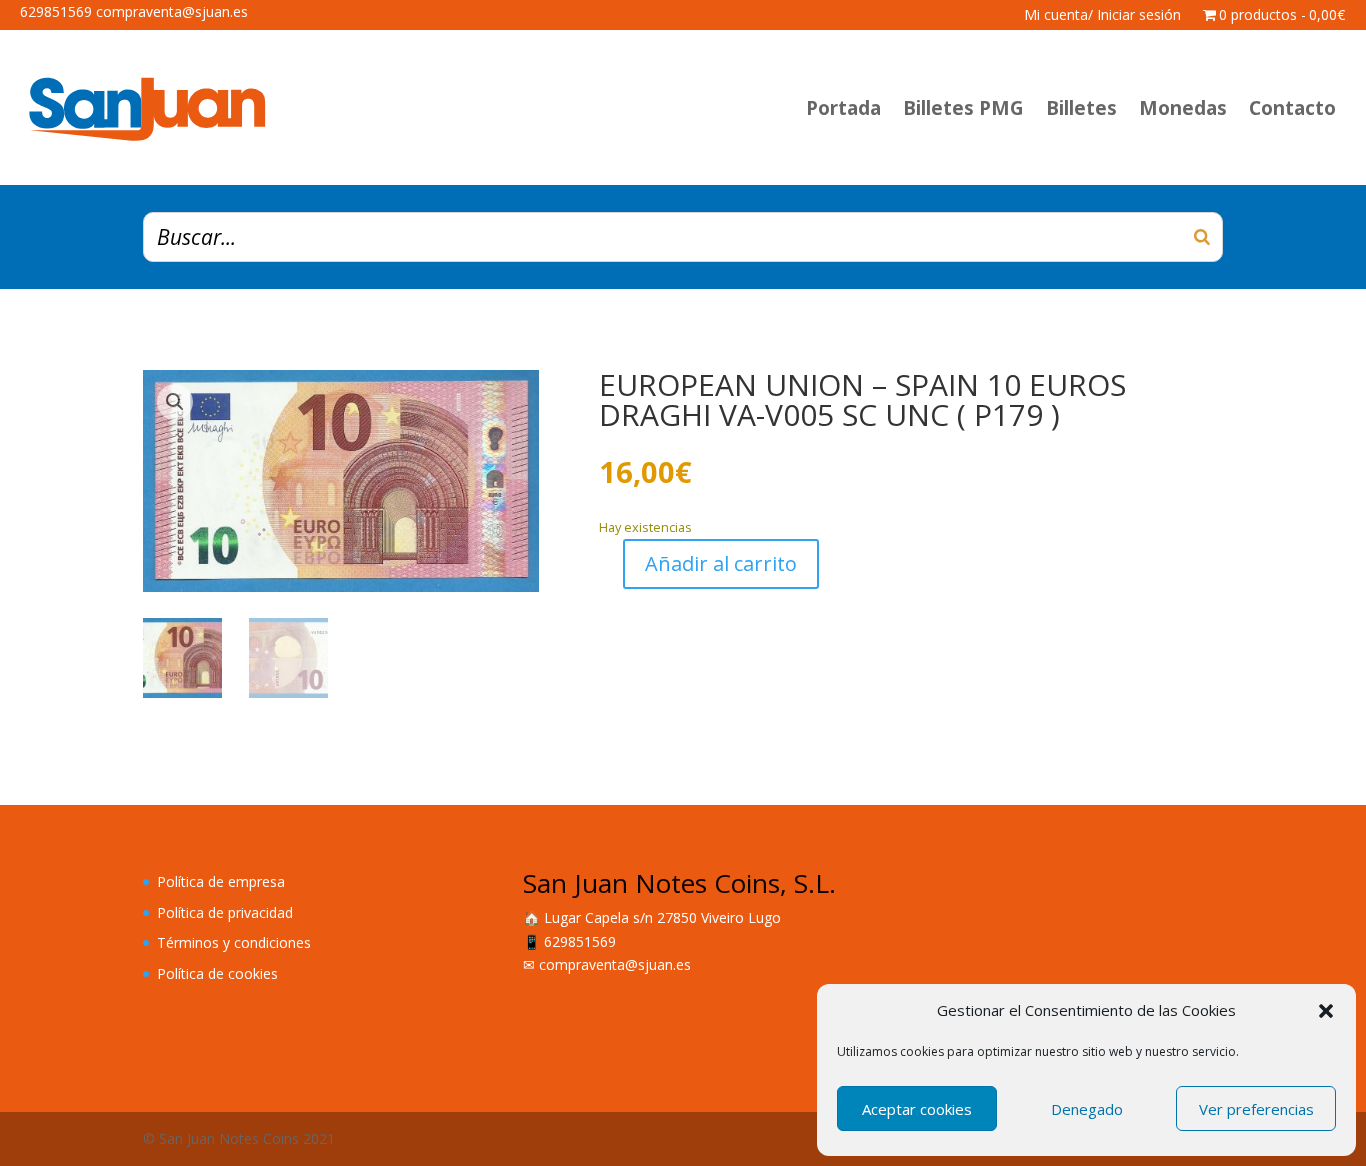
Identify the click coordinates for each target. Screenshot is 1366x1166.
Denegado (1087, 1109)
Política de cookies (217, 973)
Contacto (1292, 108)
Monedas (1183, 108)
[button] (1326, 1011)
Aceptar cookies (917, 1109)
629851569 (580, 941)
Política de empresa (221, 881)
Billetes (1081, 108)
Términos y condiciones (234, 942)
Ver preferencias (1256, 1109)
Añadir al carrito (721, 563)
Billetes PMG (963, 108)
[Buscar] (1202, 237)
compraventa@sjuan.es (615, 964)
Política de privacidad (225, 912)
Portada (843, 108)
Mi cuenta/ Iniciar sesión (1102, 16)
